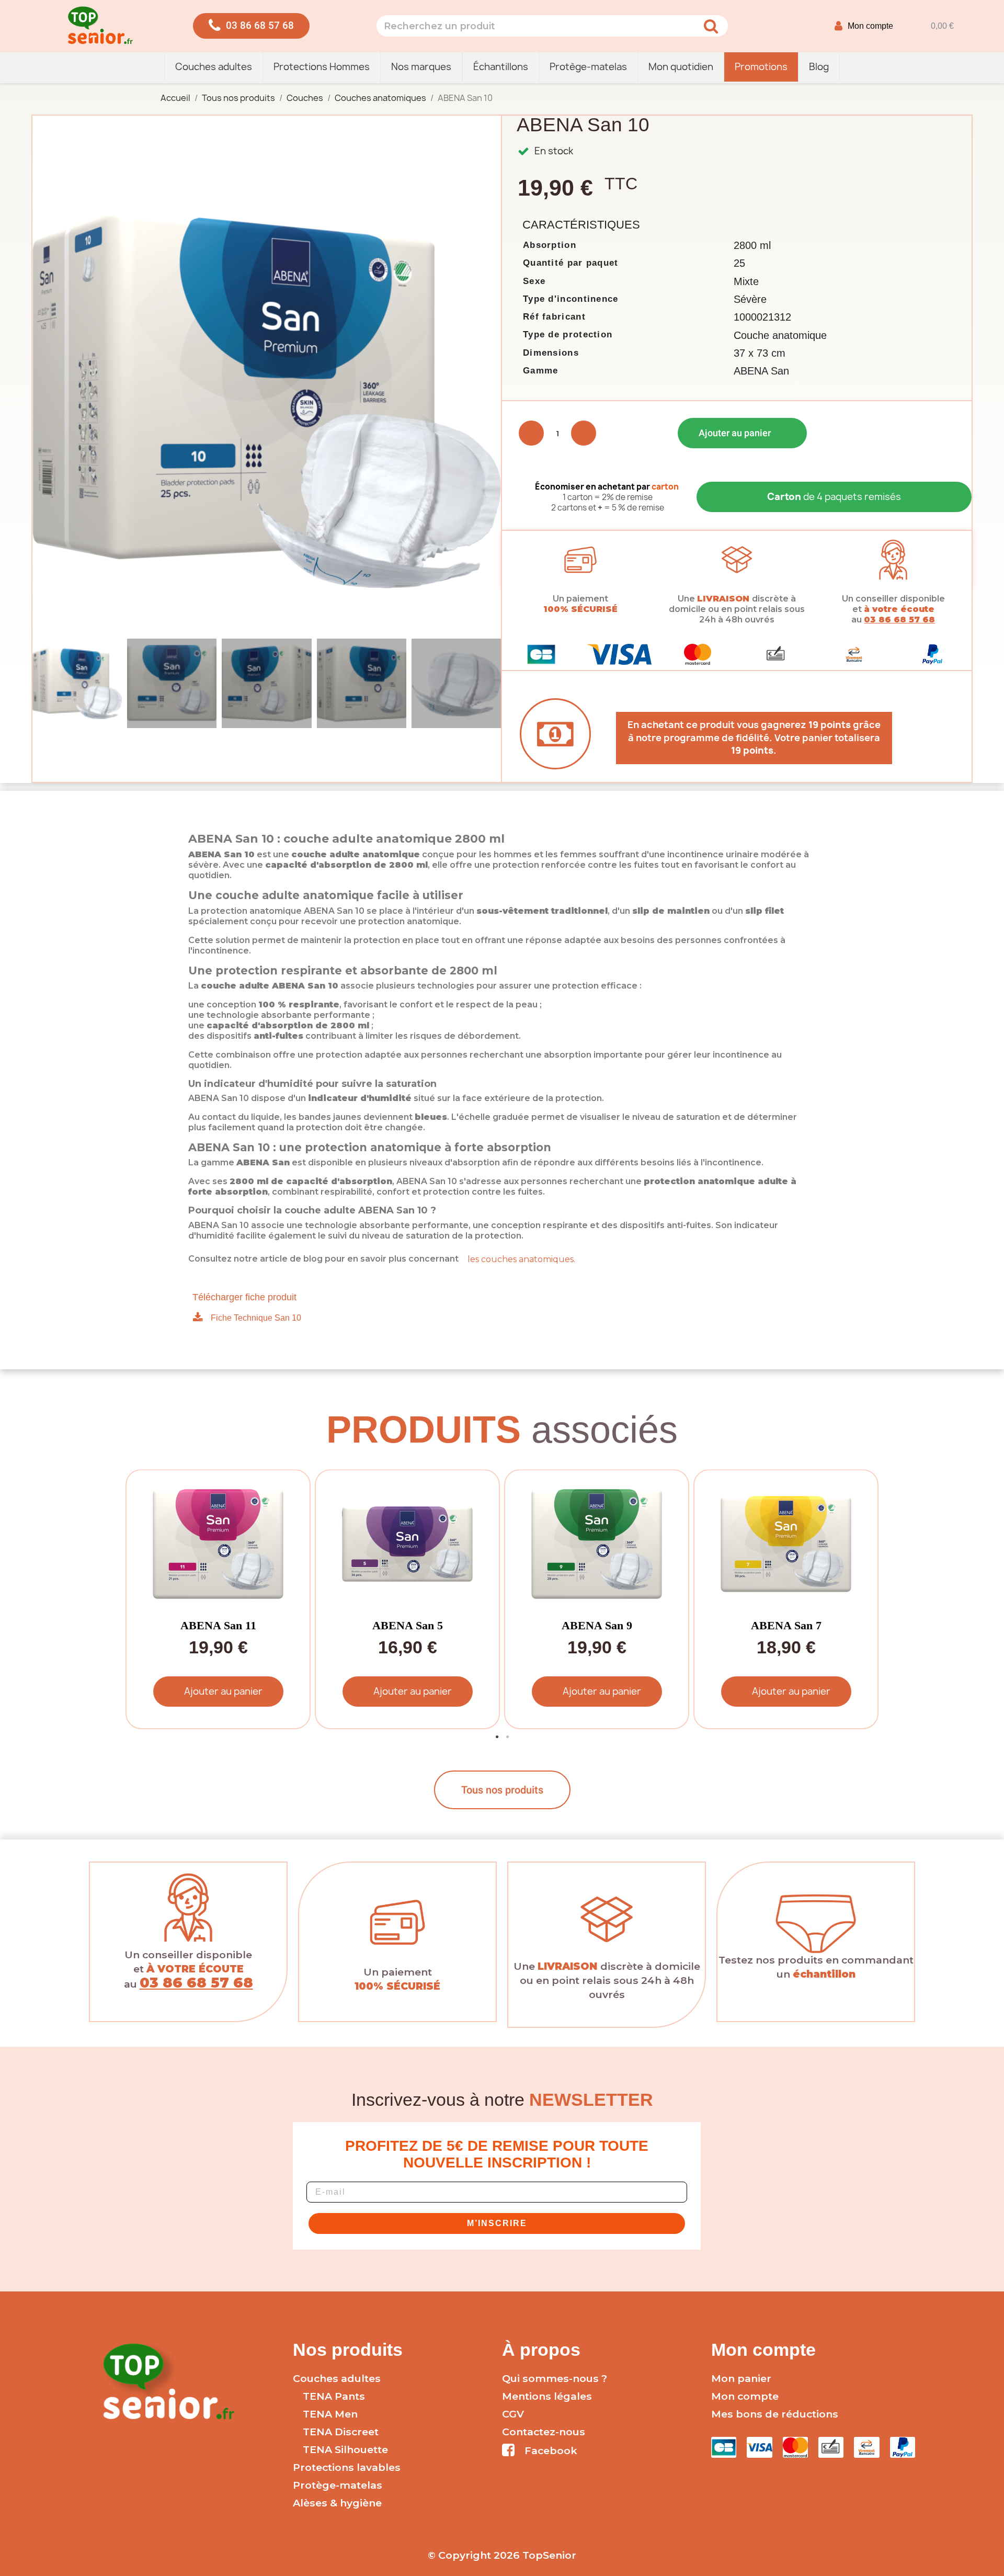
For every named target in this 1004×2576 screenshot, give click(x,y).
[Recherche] (711, 26)
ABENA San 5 (408, 1625)
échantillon (824, 1974)
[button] (251, 26)
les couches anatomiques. (521, 1259)
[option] (216, 1599)
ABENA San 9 (597, 1625)
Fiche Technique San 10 (256, 1318)
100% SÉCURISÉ (580, 609)
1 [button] (497, 1737)
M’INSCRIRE (497, 2223)
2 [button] (507, 1737)
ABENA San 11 (218, 1625)
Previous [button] (141, 1599)
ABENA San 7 (786, 1625)
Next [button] (863, 1599)
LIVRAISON (723, 599)
